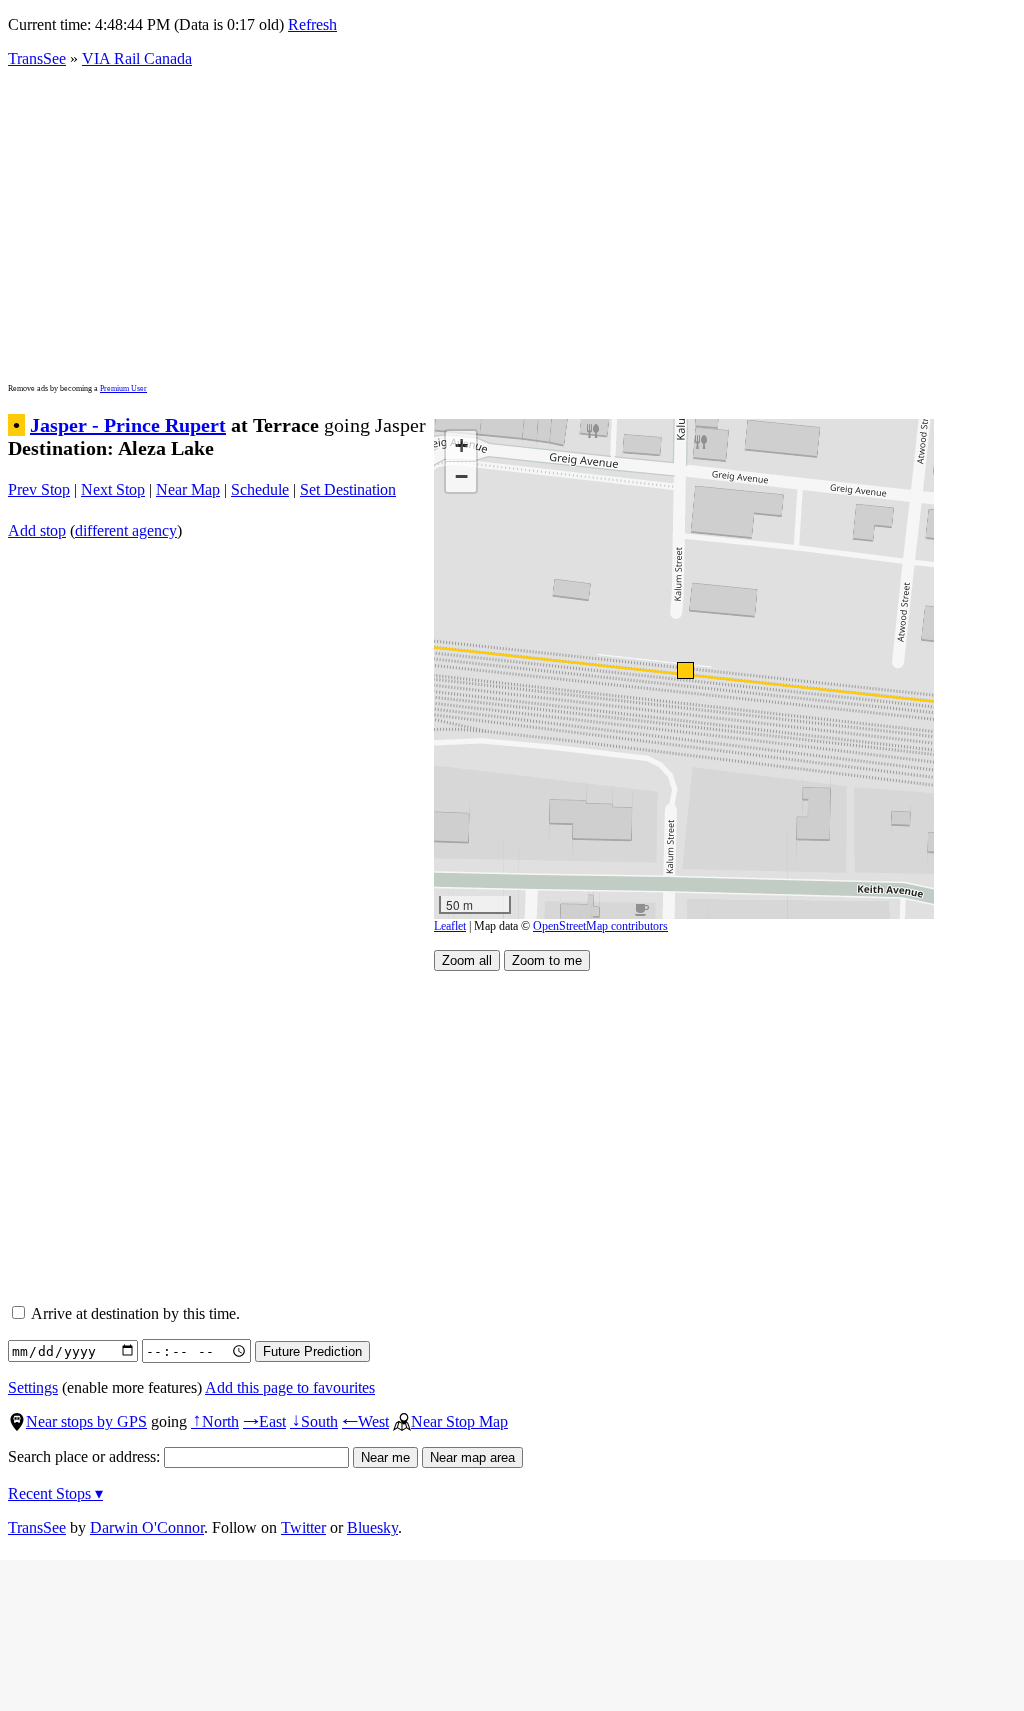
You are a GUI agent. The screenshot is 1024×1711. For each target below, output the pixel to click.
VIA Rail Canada (137, 58)
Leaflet (450, 926)
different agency (126, 530)
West (365, 1421)
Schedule (260, 489)
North (215, 1421)
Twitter (303, 1527)
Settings (33, 1387)
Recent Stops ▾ (55, 1493)
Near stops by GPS (86, 1421)
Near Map (188, 489)
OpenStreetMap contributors (600, 926)
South (314, 1421)
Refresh (312, 24)
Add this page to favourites (290, 1387)
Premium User (123, 388)
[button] (684, 669)
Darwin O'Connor (147, 1527)
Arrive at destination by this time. (134, 1313)
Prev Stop (39, 489)
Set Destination (348, 489)
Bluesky (372, 1527)
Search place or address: (86, 1456)
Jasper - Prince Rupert (128, 425)
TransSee (37, 58)
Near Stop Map (459, 1421)
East (264, 1421)
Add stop (37, 530)
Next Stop (113, 489)
